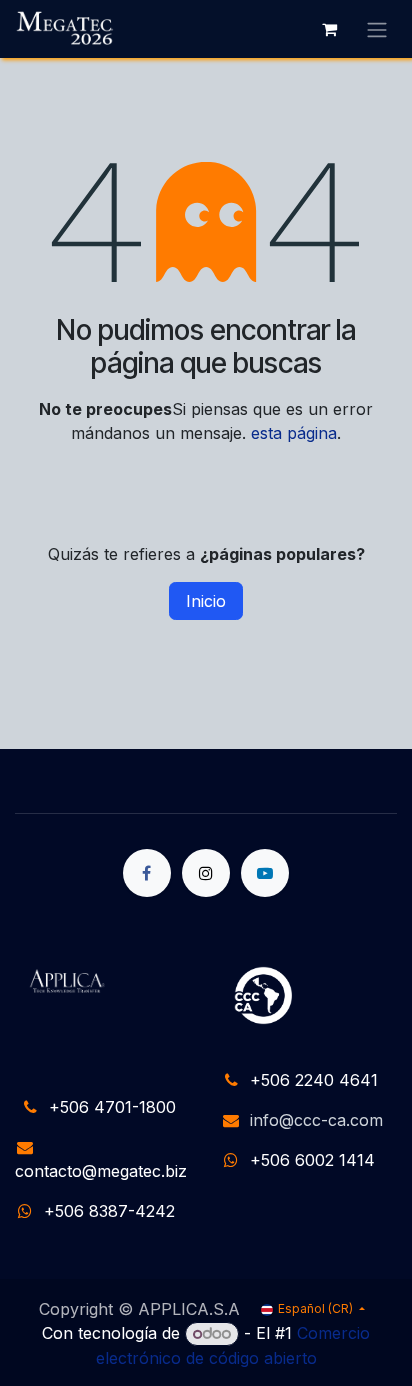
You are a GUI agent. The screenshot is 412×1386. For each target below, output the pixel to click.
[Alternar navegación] (377, 29)
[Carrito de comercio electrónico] (329, 29)
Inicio (206, 601)
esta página (294, 433)
